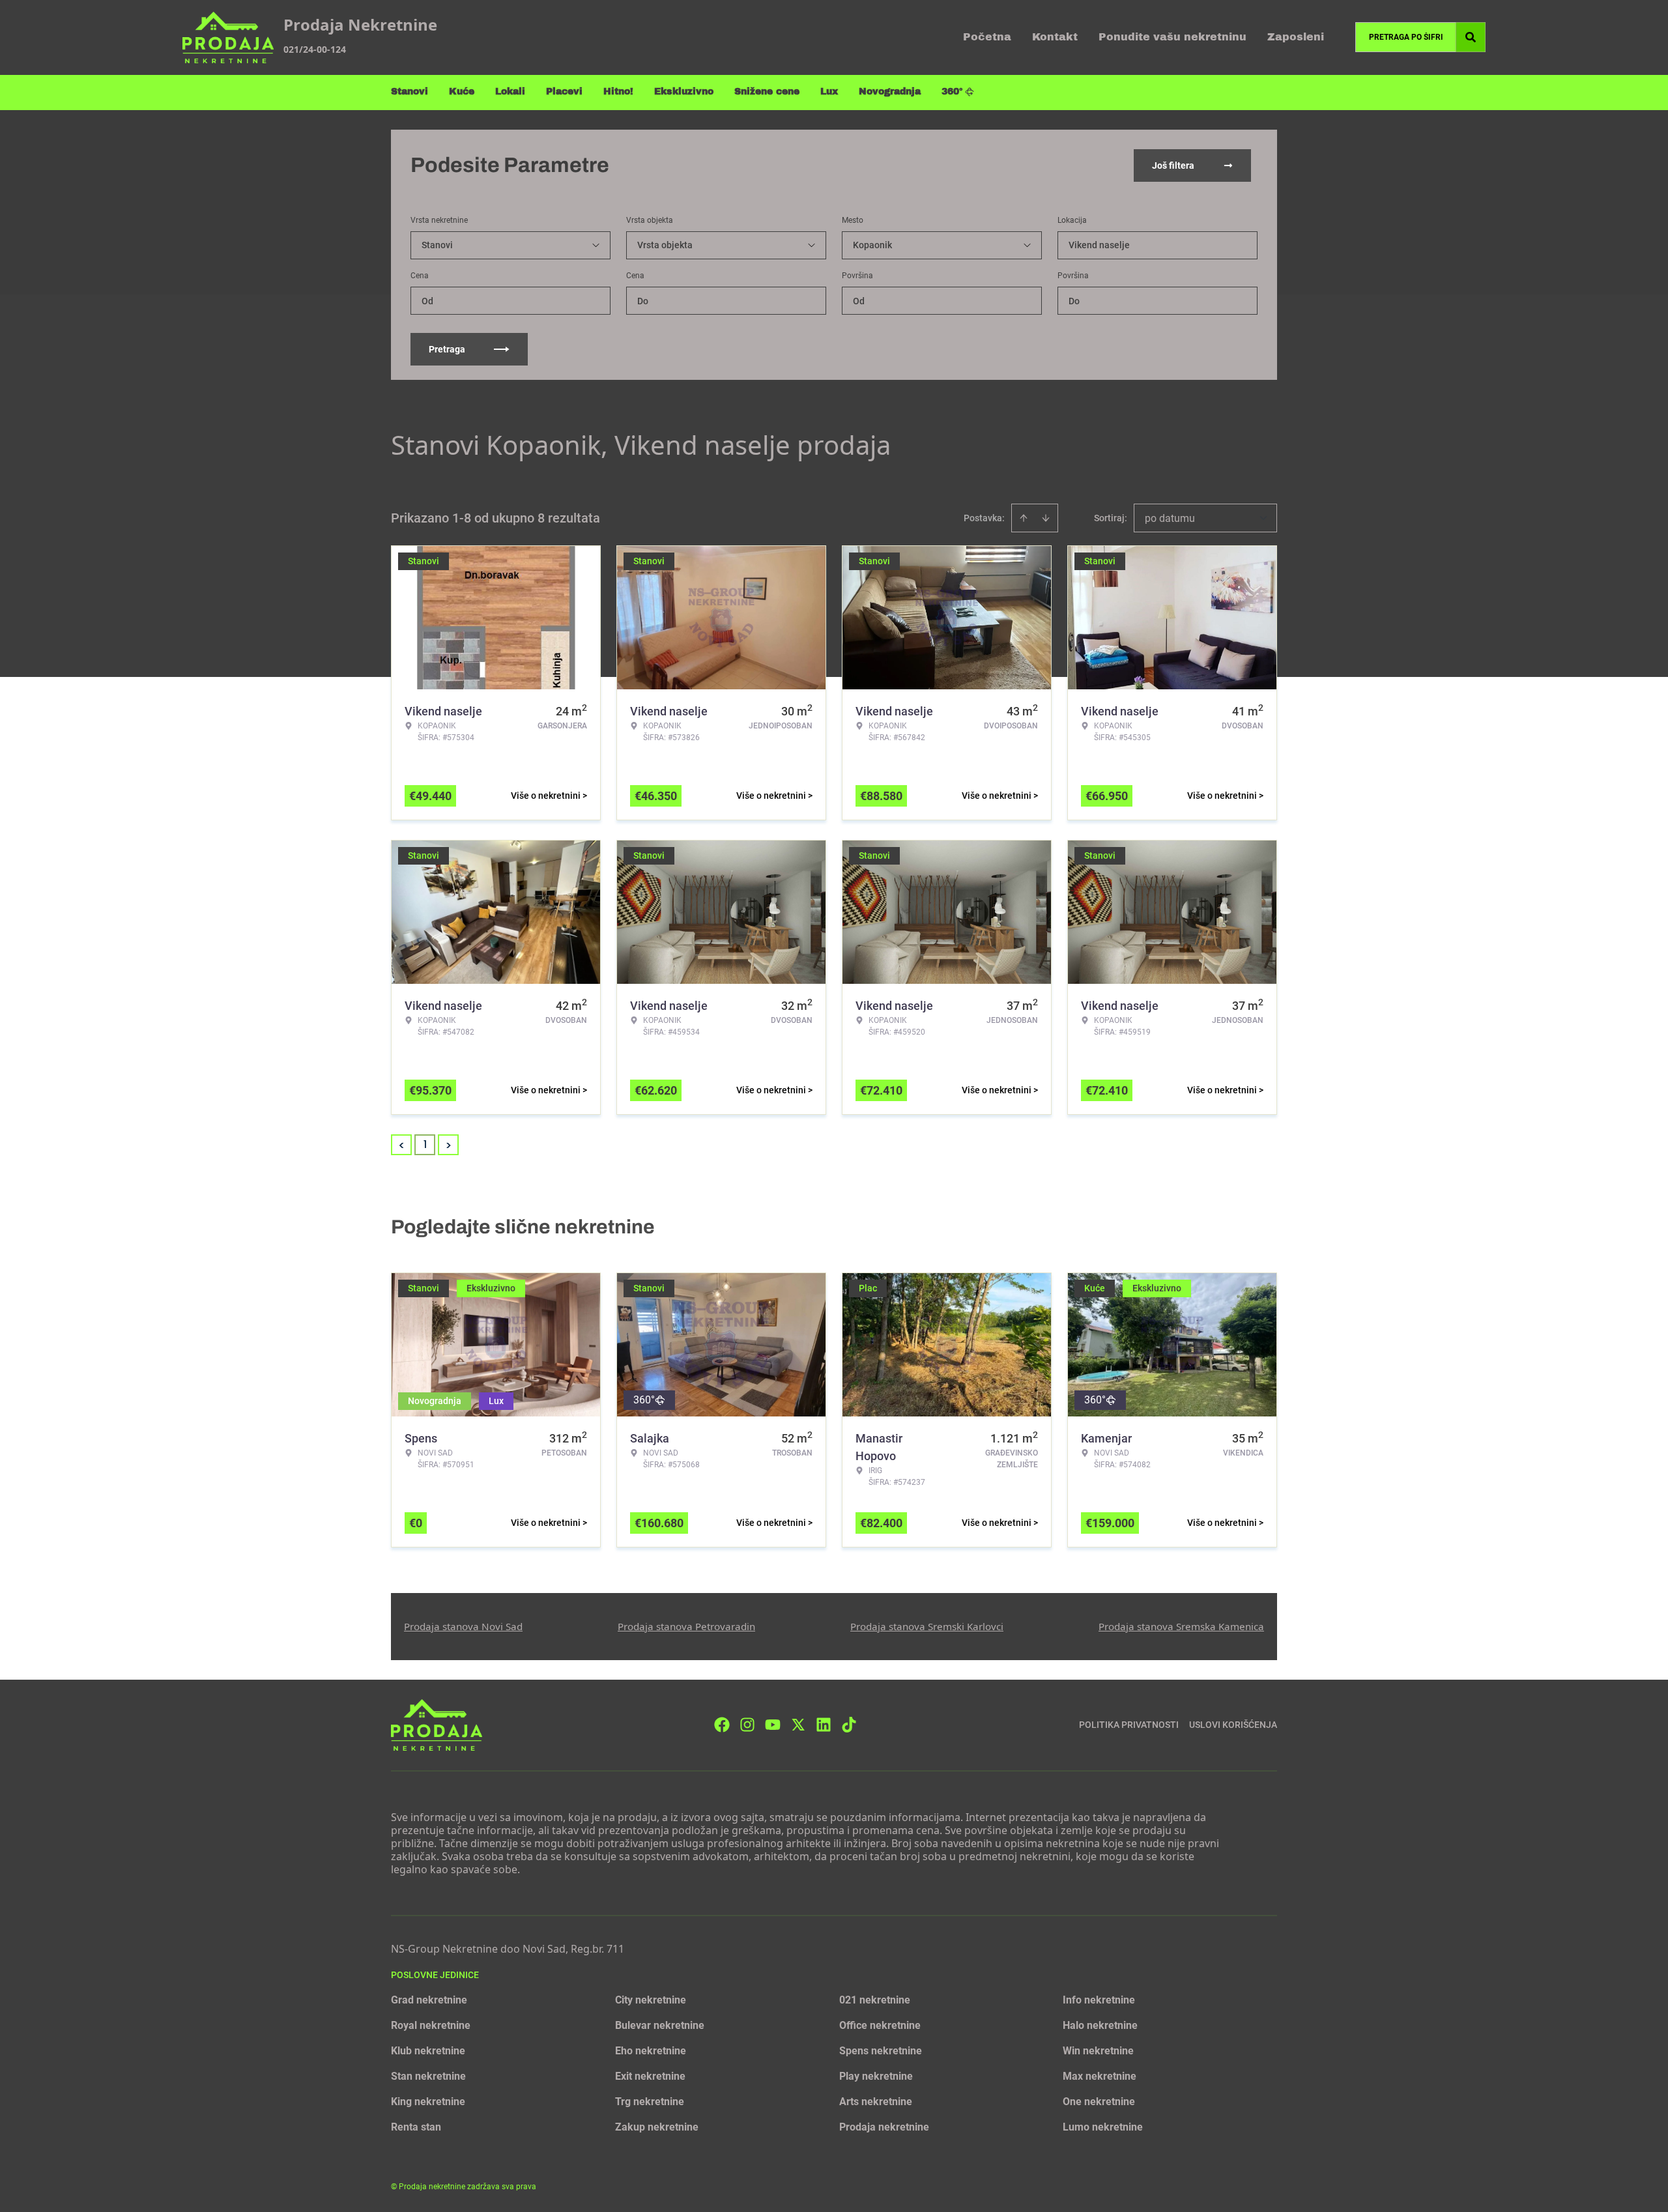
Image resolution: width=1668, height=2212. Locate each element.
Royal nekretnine (431, 2025)
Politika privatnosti (1129, 1725)
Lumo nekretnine (1103, 2127)
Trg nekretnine (650, 2102)
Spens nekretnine (881, 2051)
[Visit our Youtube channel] (773, 1725)
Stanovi (410, 92)
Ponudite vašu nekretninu (1172, 37)
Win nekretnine (1098, 2051)
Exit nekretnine (650, 2076)
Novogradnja (890, 92)
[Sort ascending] (1024, 518)
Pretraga (447, 349)
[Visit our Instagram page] (747, 1725)
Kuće (462, 92)
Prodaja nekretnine (884, 2127)
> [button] (449, 1145)
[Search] (1471, 37)
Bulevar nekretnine (660, 2025)
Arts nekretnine (876, 2102)
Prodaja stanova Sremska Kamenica (1181, 1626)
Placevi (564, 92)
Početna (987, 37)
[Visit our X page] (798, 1725)
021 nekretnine (875, 2000)
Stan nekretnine (428, 2076)
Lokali (510, 92)
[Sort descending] (1046, 518)
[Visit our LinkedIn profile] (824, 1725)
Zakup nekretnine (657, 2127)
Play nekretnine (876, 2076)
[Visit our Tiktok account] (849, 1725)
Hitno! (618, 92)
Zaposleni (1296, 37)
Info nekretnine (1099, 2000)
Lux (829, 92)
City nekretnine (651, 2000)
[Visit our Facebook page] (722, 1725)
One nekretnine (1099, 2102)
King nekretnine (428, 2102)
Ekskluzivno (684, 92)
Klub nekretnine (428, 2051)
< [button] (402, 1145)
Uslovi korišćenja (1233, 1725)
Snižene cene (767, 92)
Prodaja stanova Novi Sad (463, 1626)
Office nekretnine (880, 2025)
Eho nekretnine (651, 2051)
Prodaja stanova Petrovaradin (686, 1626)
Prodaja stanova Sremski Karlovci (927, 1626)
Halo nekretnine (1100, 2025)
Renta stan (416, 2127)
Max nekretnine (1100, 2076)
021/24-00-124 (315, 49)
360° (952, 92)
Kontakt (1055, 37)
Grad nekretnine (429, 2000)
